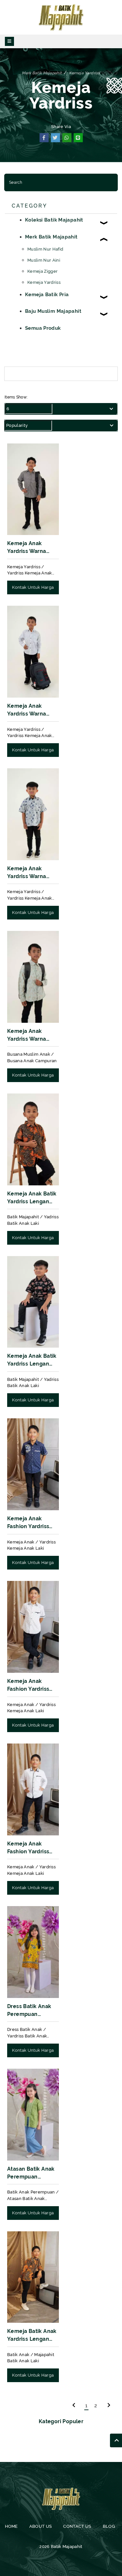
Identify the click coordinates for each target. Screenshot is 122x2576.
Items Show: (16, 397)
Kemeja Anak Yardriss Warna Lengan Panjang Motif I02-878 (28, 710)
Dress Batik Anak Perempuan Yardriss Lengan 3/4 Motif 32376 (29, 2011)
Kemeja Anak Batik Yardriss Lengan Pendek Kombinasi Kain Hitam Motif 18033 (32, 1360)
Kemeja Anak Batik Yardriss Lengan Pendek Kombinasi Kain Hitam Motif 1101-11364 (32, 1198)
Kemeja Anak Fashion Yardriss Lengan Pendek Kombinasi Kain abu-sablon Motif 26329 (30, 1523)
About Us (40, 2526)
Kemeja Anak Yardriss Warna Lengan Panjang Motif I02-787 (28, 1035)
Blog (108, 2526)
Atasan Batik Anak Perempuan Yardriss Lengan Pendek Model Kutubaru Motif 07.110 (31, 2173)
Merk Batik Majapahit (42, 73)
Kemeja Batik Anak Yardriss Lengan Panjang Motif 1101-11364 (32, 2336)
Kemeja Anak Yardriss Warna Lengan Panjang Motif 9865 (28, 548)
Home (11, 2526)
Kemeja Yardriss (85, 73)
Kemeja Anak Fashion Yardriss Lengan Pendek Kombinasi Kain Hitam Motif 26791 (31, 1686)
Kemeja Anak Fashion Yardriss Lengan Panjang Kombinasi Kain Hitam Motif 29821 (31, 1848)
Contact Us (77, 2526)
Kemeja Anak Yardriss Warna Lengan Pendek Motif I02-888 (28, 873)
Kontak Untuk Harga (33, 587)
